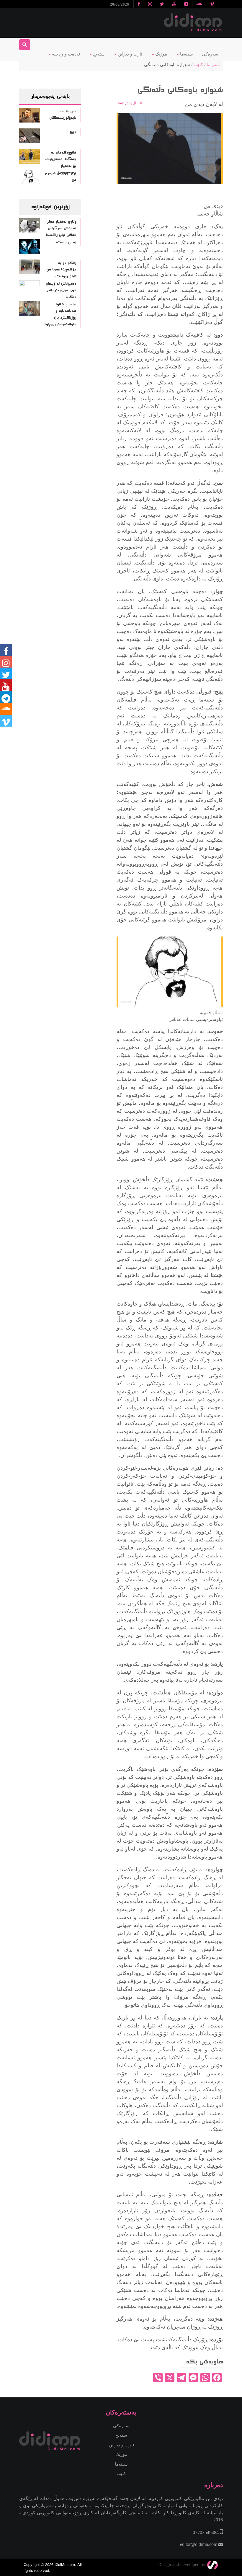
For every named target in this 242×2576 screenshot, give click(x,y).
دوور (73, 132)
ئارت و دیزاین (129, 54)
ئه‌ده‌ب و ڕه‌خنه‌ (65, 54)
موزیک (161, 54)
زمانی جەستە (66, 242)
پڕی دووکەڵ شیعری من (60, 177)
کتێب (198, 65)
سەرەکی (210, 54)
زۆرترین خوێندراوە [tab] (50, 207)
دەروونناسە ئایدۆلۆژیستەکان (63, 115)
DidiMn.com (65, 2564)
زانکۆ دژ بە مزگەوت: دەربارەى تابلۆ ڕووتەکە (61, 270)
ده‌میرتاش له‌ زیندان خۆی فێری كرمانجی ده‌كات (61, 290)
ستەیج (98, 54)
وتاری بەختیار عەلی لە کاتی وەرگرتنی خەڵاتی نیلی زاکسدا (61, 228)
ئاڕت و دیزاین (121, 2445)
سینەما (186, 54)
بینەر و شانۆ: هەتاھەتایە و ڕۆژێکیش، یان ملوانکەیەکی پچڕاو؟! (60, 314)
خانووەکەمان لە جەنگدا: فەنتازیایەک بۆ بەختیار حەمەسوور (60, 163)
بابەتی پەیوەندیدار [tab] (50, 96)
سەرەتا (213, 65)
